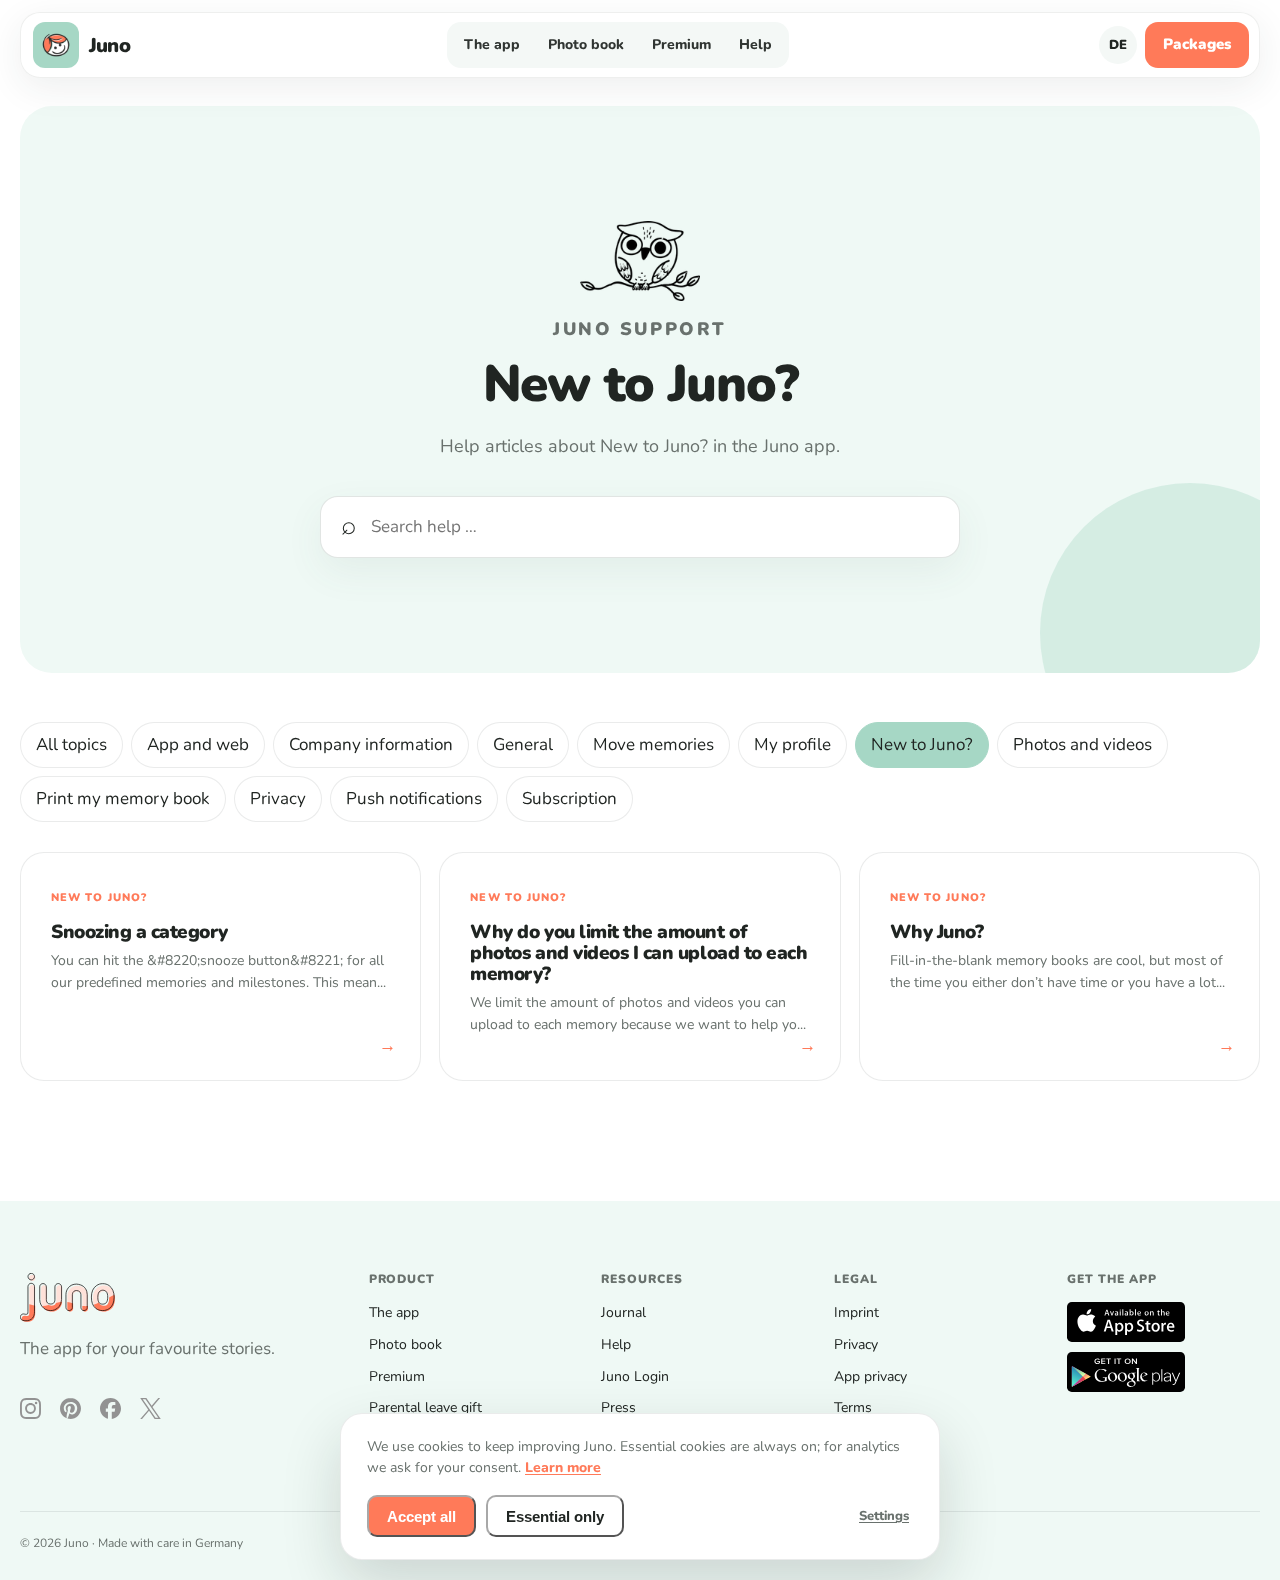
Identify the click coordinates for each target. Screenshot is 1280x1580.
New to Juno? (922, 744)
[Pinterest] (70, 1408)
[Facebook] (110, 1408)
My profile (792, 744)
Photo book (586, 44)
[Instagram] (30, 1408)
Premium (681, 44)
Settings (884, 1516)
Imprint (856, 1312)
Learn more (563, 1467)
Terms (853, 1407)
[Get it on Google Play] (1126, 1372)
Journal (623, 1312)
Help (755, 44)
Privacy (278, 798)
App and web (198, 744)
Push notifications (414, 798)
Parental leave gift (425, 1407)
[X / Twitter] (150, 1408)
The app (492, 44)
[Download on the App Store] (1126, 1322)
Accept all (421, 1516)
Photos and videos (1082, 744)
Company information (371, 744)
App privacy (870, 1376)
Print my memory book (123, 798)
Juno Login (635, 1376)
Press (618, 1407)
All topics (71, 744)
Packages (1197, 44)
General (523, 744)
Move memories (653, 744)
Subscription (569, 798)
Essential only (555, 1516)
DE (1118, 45)
